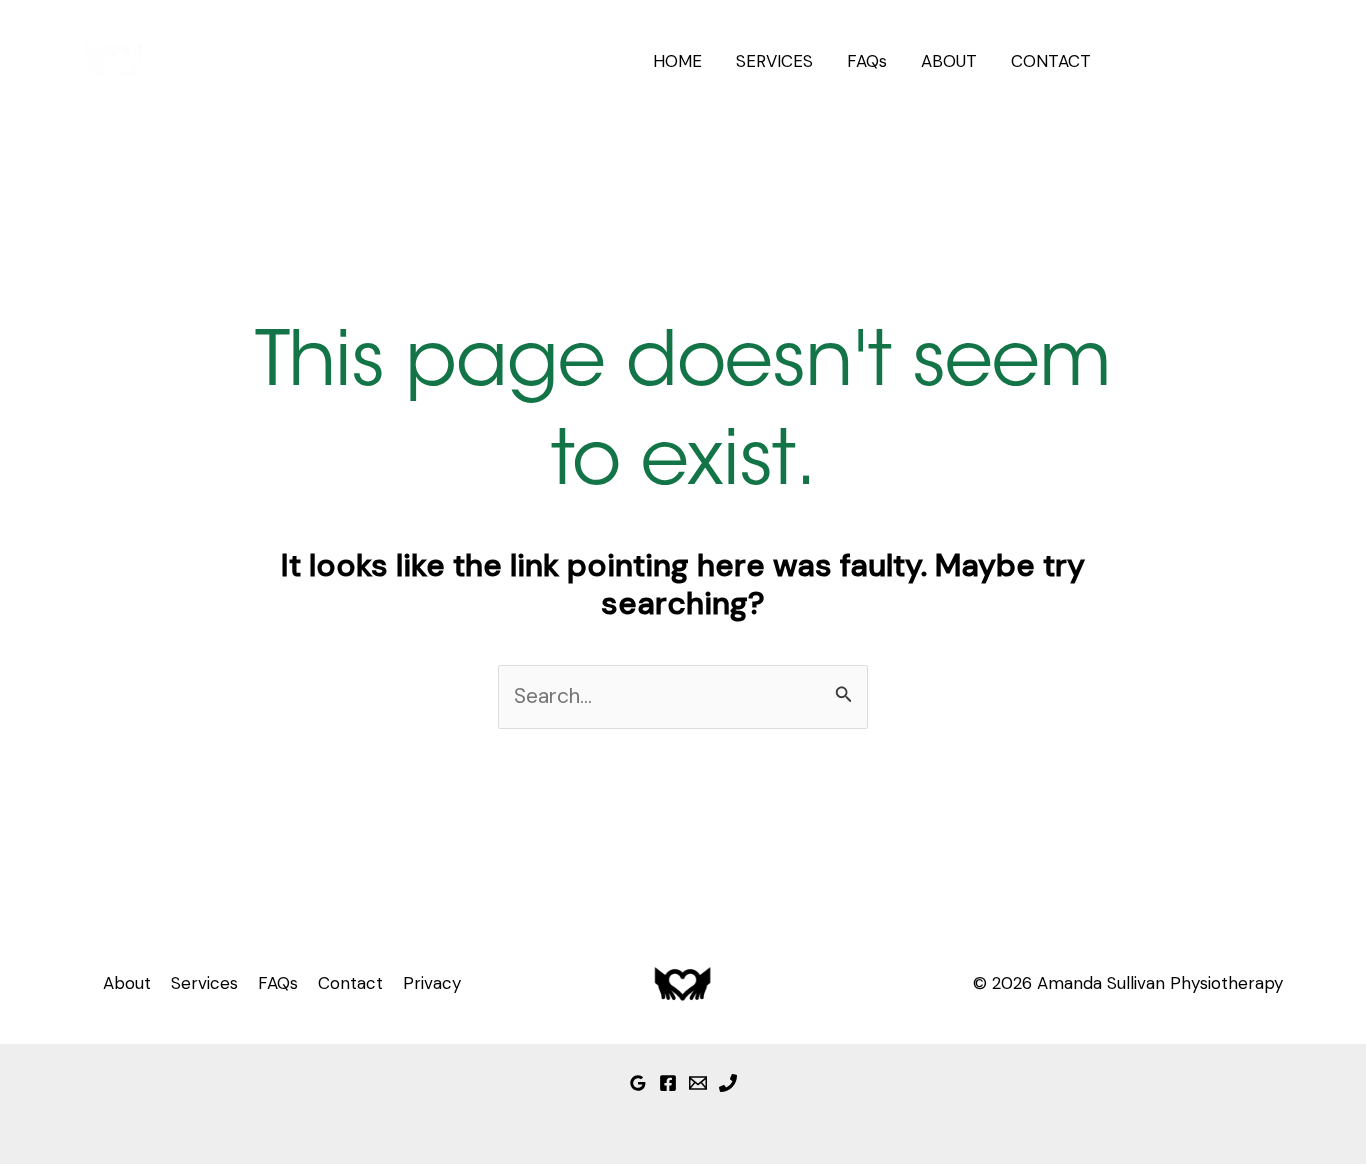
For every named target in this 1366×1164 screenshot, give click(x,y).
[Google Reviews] (638, 1083)
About (127, 983)
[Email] (698, 1083)
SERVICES (774, 61)
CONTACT (1051, 61)
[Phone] (728, 1083)
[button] (1205, 61)
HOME (677, 61)
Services (204, 983)
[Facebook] (668, 1083)
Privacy (432, 983)
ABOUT (949, 61)
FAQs (867, 61)
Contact (350, 983)
